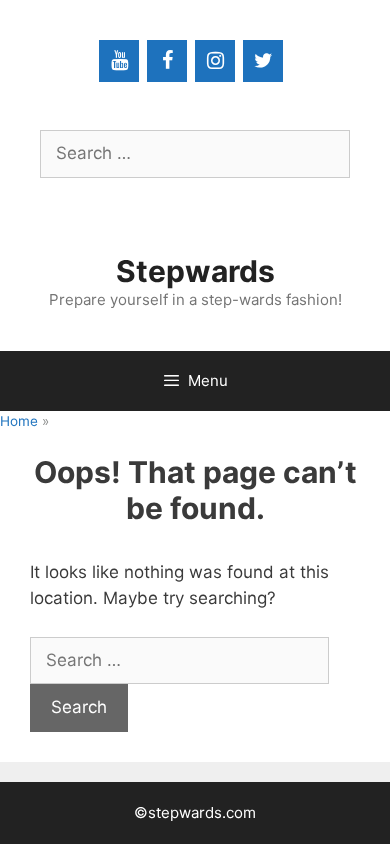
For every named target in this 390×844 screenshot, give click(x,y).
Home (19, 421)
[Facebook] (167, 61)
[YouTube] (119, 61)
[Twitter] (263, 61)
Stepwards (195, 271)
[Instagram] (215, 61)
